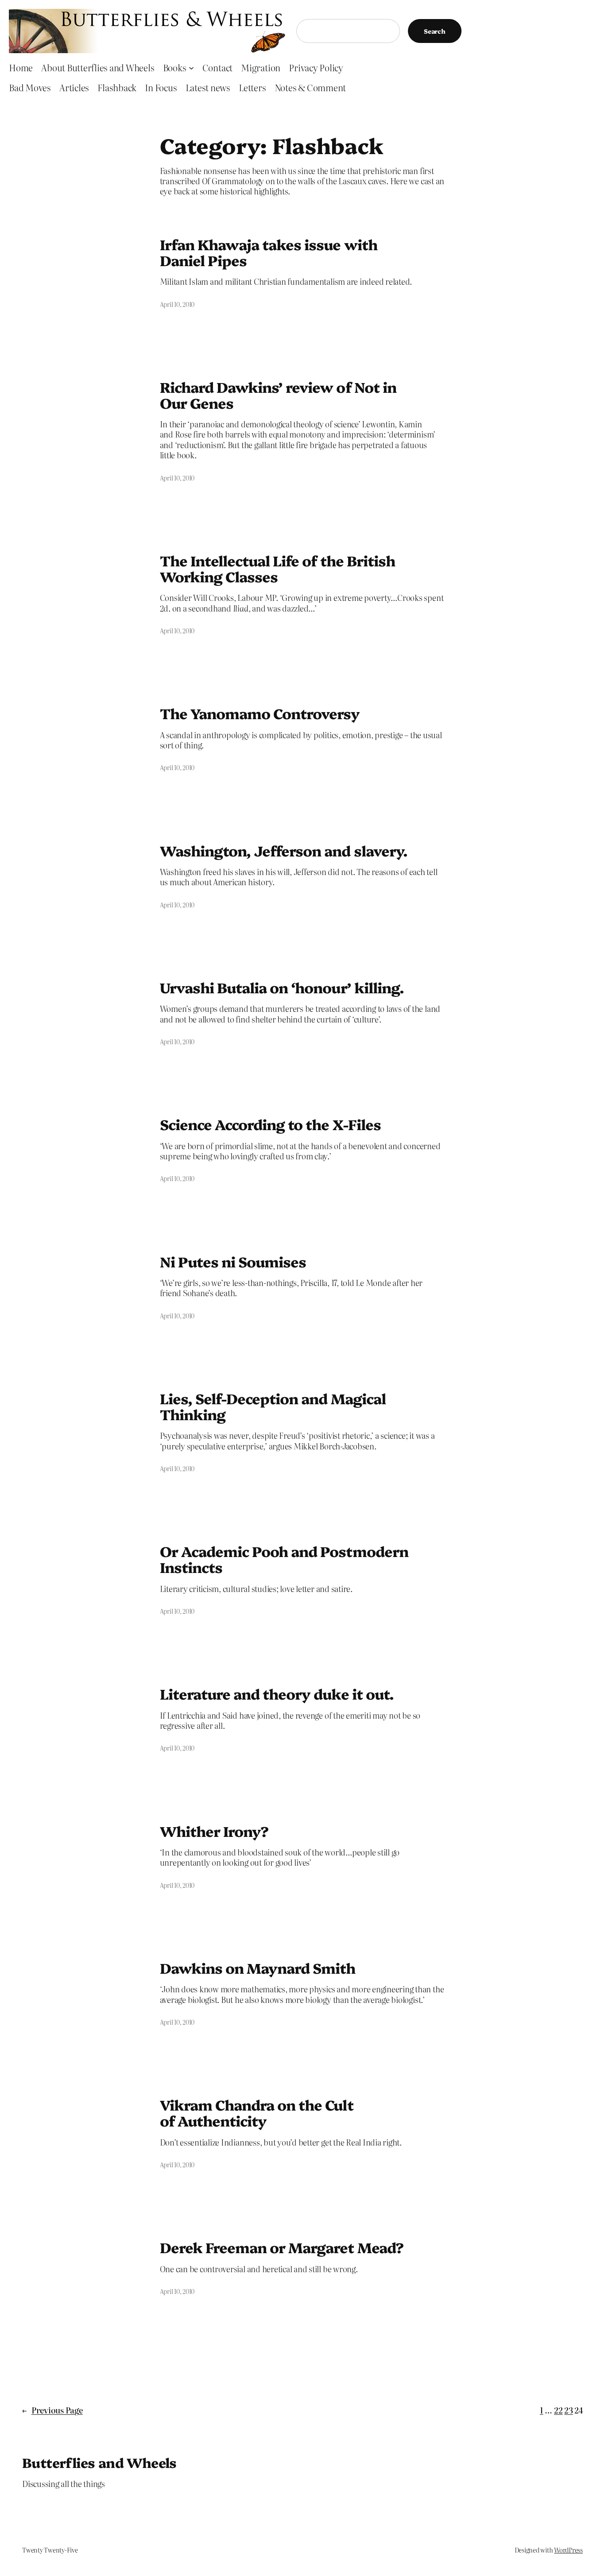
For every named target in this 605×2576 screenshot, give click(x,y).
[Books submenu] (191, 67)
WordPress (568, 2550)
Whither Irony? (214, 1831)
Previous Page (52, 2410)
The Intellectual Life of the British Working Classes (277, 568)
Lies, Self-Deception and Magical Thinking (273, 1406)
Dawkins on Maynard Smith (258, 1968)
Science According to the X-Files (270, 1124)
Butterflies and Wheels (99, 2462)
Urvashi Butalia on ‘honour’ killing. (282, 987)
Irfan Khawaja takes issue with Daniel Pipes (269, 252)
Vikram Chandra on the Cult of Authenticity (257, 2112)
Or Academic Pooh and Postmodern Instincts (284, 1559)
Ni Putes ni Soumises (233, 1261)
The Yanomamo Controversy (260, 713)
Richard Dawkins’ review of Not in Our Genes (278, 395)
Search (435, 31)
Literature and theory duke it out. (277, 1693)
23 (569, 2410)
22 (558, 2410)
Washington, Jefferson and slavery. (284, 850)
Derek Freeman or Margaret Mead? (282, 2247)
